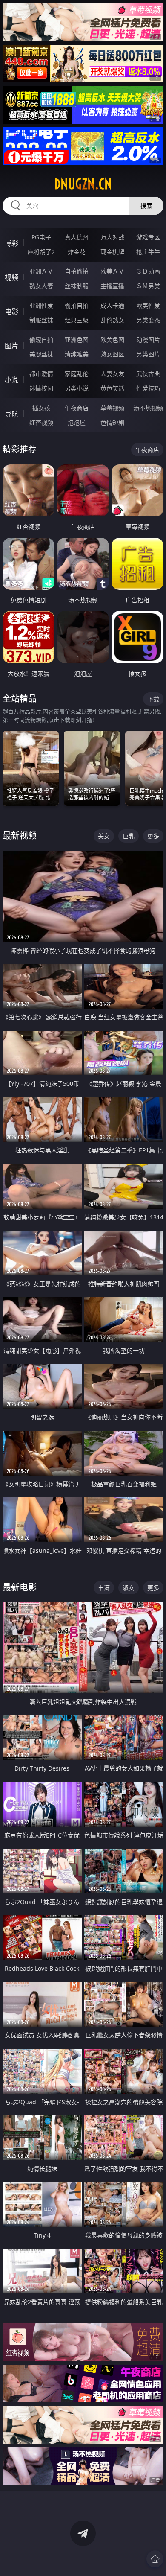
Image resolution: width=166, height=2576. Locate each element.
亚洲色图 (77, 340)
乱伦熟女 (112, 320)
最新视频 (20, 836)
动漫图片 (148, 340)
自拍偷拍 (77, 271)
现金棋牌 (112, 252)
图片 (11, 346)
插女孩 (41, 408)
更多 (153, 836)
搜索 (146, 206)
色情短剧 (112, 422)
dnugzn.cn (83, 184)
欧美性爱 (148, 305)
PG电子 (41, 237)
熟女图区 (112, 354)
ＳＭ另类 (148, 286)
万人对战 (112, 237)
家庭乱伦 (77, 374)
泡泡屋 (77, 422)
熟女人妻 (41, 286)
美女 (104, 836)
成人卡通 (112, 305)
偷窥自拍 (41, 340)
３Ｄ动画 (148, 271)
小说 (11, 380)
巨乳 (129, 836)
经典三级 (77, 320)
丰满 (104, 1588)
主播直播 (112, 286)
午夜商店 (77, 408)
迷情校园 (41, 388)
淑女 (129, 1588)
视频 (11, 277)
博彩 (11, 243)
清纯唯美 (77, 354)
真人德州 (77, 237)
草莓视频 (112, 408)
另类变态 (148, 320)
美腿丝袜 (41, 354)
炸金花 (77, 252)
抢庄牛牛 (148, 252)
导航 (11, 414)
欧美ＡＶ (112, 271)
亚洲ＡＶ (41, 271)
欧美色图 (112, 340)
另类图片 (148, 354)
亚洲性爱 (41, 305)
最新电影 (20, 1587)
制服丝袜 (41, 320)
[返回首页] (155, 2559)
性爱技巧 (148, 388)
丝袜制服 (77, 286)
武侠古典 (148, 374)
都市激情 (41, 374)
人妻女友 (112, 374)
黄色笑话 (112, 388)
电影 (11, 312)
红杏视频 (41, 422)
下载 (153, 699)
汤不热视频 (148, 408)
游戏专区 (148, 237)
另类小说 (77, 388)
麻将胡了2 (41, 252)
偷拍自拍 (77, 305)
